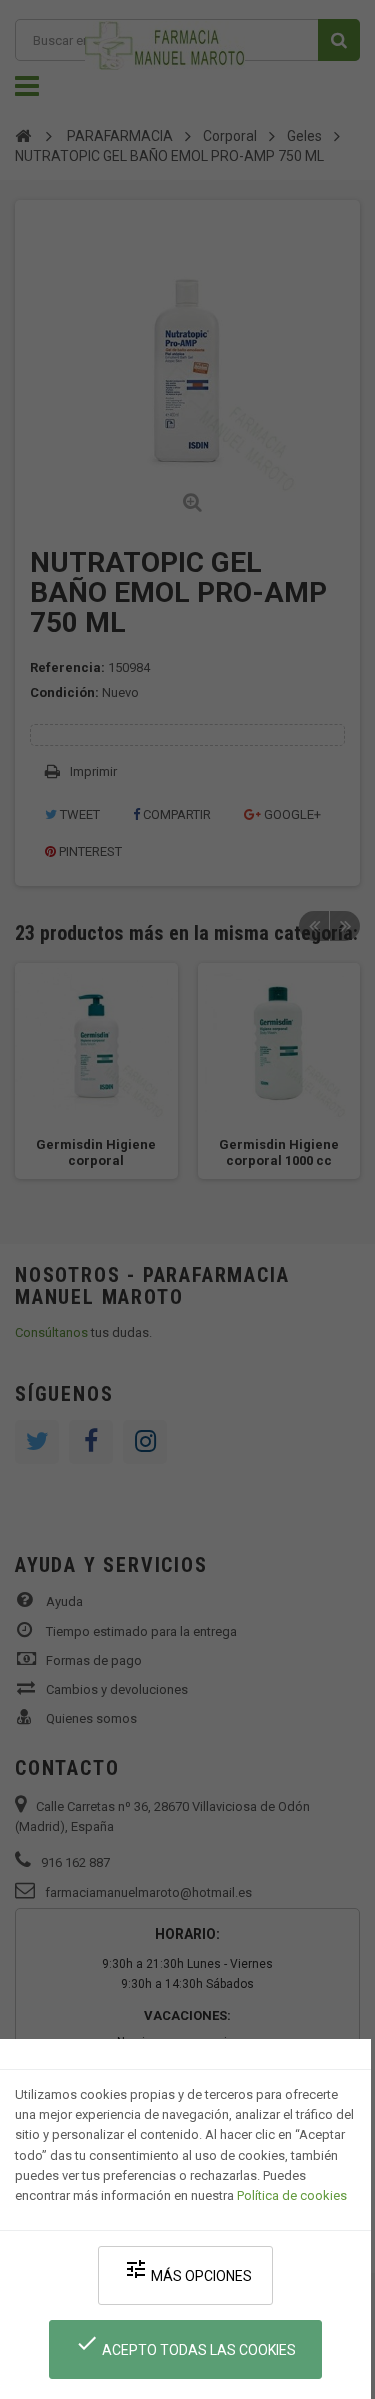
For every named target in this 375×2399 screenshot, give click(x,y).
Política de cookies (292, 2195)
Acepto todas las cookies (185, 2344)
